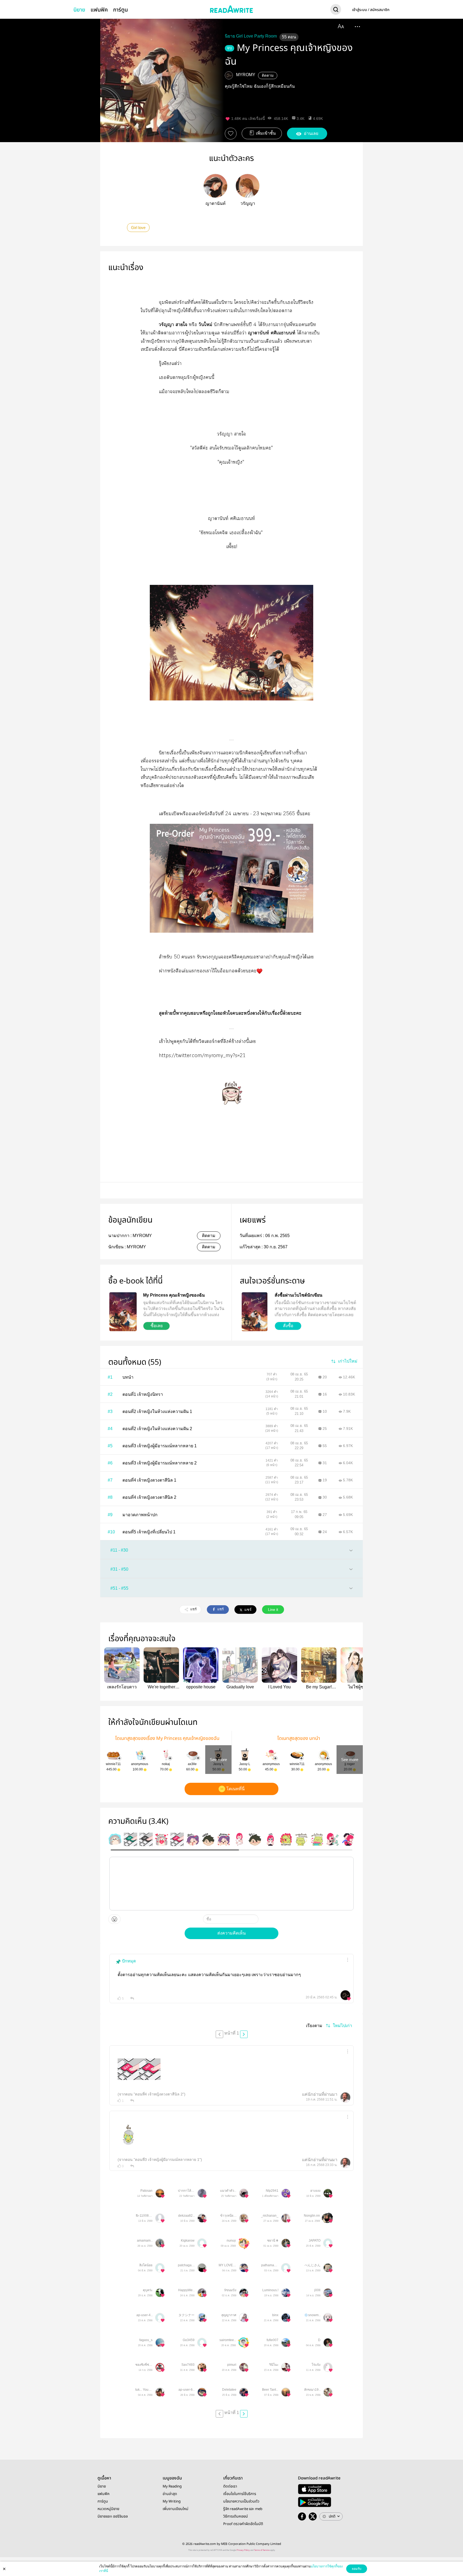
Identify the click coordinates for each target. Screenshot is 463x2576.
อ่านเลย (311, 133)
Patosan (146, 2191)
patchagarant (186, 2265)
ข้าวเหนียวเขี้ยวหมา (228, 2216)
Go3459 (189, 2340)
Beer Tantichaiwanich (270, 2390)
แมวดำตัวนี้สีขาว (228, 2191)
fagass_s (146, 2340)
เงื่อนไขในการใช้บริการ (240, 2494)
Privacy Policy (243, 2550)
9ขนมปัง (230, 2290)
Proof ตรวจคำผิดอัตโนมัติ (243, 2524)
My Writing (172, 2501)
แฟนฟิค (99, 10)
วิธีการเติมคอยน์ (236, 2516)
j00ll (317, 2290)
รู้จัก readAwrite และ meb (243, 2509)
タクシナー (186, 2315)
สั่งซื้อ (288, 1326)
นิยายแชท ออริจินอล (113, 2516)
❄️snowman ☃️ (312, 2315)
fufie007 (272, 2340)
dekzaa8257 (186, 2216)
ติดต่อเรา (230, 2486)
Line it (273, 1610)
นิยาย (79, 10)
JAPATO (315, 2241)
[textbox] (231, 1884)
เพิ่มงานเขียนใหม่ (176, 2509)
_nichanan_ (270, 2216)
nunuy (231, 2241)
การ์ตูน (120, 10)
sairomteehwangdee (228, 2340)
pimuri (232, 2365)
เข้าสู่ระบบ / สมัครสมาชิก (371, 10)
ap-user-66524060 (186, 2390)
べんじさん (312, 2265)
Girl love (138, 228)
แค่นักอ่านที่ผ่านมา (320, 2094)
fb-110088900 (144, 2216)
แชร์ (193, 1609)
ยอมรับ (357, 2569)
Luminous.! (270, 2290)
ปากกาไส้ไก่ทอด (186, 2191)
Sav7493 (188, 2365)
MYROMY (246, 75)
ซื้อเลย (157, 1326)
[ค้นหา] (336, 10)
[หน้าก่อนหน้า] (219, 2034)
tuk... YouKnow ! (144, 2390)
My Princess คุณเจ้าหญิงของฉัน (289, 55)
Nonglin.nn (312, 2216)
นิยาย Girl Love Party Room (251, 36)
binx (275, 2315)
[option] (115, 1839)
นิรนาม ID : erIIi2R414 (316, 1992)
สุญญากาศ (229, 2315)
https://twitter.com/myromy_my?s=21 (202, 1056)
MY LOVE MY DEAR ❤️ (227, 2265)
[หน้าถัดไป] (244, 2034)
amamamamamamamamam (144, 2241)
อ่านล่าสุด (170, 2494)
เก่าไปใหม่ (348, 1361)
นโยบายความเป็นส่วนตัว (241, 2501)
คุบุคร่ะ (148, 2290)
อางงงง (315, 2191)
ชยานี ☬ (273, 2241)
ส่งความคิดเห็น (231, 1933)
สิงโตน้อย (146, 2265)
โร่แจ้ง (316, 2365)
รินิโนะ (274, 2365)
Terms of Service (262, 2550)
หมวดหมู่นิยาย (108, 2509)
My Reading (172, 2486)
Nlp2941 (272, 2191)
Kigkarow (188, 2241)
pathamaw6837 (270, 2265)
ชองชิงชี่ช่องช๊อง (144, 2365)
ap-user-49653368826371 (144, 2315)
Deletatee (229, 2390)
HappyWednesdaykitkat (186, 2290)
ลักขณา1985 (312, 2390)
